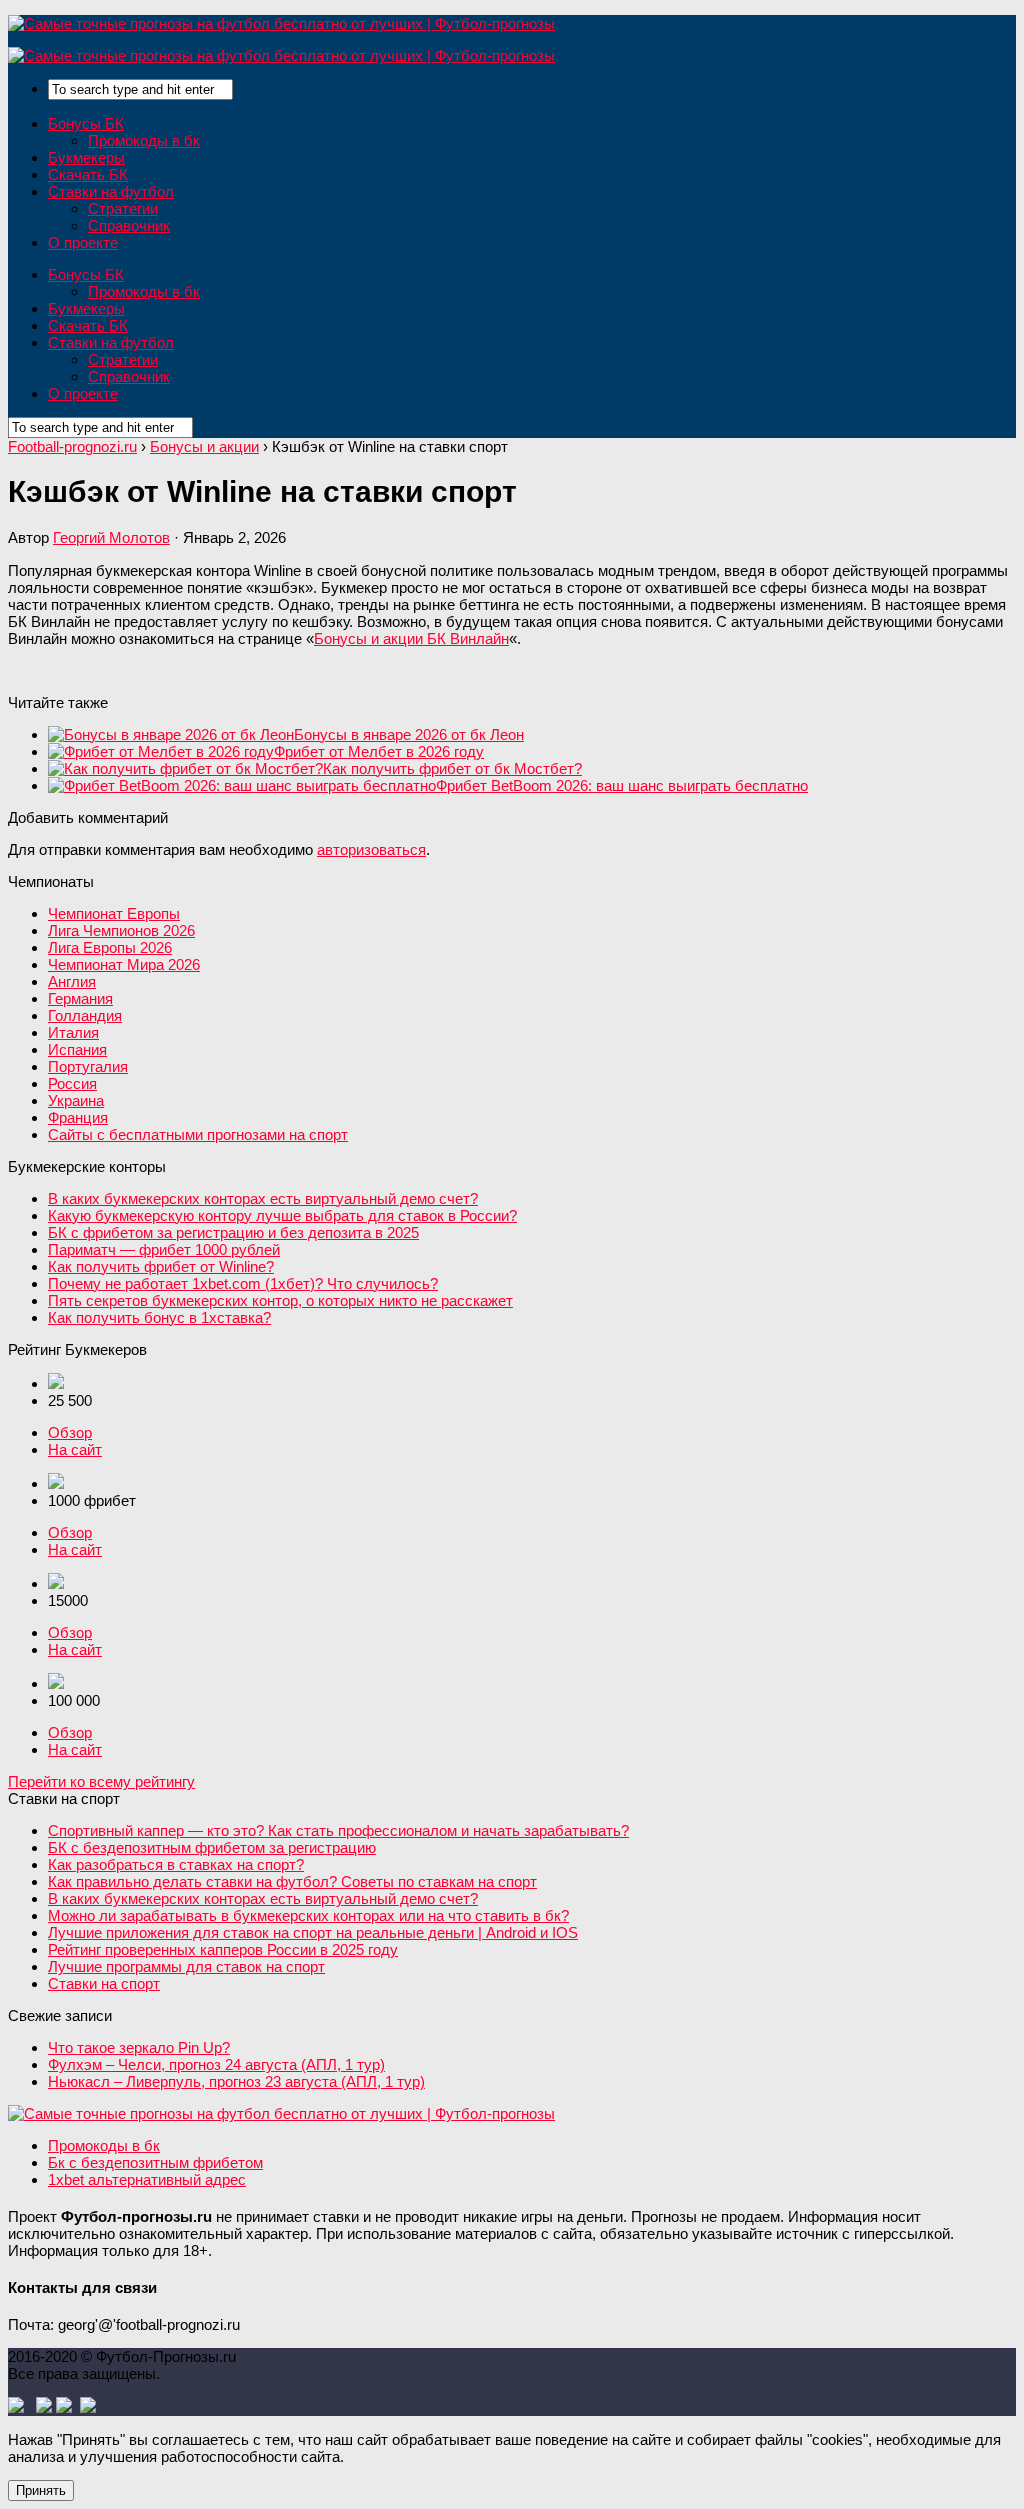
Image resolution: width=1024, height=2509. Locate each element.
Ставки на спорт (104, 1983)
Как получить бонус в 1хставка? (159, 1317)
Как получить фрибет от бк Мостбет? (452, 768)
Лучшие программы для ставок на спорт (186, 1966)
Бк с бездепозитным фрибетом (155, 2162)
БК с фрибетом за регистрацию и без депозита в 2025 (233, 1232)
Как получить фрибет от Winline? (161, 1266)
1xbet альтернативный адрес (147, 2179)
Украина (76, 1100)
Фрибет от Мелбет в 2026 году (379, 751)
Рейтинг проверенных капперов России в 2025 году (223, 1949)
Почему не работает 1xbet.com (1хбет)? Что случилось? (243, 1283)
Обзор (70, 1432)
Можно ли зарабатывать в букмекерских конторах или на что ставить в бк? (308, 1915)
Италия (73, 1032)
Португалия (88, 1066)
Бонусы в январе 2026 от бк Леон (409, 734)
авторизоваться (371, 849)
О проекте (83, 242)
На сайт (75, 1449)
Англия (72, 981)
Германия (80, 998)
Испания (77, 1049)
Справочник (129, 225)
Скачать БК (88, 174)
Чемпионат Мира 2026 (124, 964)
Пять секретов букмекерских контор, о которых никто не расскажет (280, 1300)
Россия (72, 1083)
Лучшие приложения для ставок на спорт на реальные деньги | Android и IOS (313, 1932)
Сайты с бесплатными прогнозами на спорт (198, 1134)
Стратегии (123, 208)
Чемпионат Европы (114, 913)
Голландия (85, 1015)
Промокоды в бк (144, 140)
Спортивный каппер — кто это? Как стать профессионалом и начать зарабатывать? (338, 1830)
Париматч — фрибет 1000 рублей (164, 1249)
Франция (78, 1117)
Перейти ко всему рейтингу (101, 1781)
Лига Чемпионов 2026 (121, 930)
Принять (41, 2490)
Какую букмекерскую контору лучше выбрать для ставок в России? (282, 1215)
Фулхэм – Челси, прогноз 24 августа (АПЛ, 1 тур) (216, 2064)
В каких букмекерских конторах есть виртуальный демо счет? (263, 1198)
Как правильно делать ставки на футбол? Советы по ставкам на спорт (292, 1881)
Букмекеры (86, 157)
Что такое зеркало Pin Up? (139, 2047)
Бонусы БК (86, 123)
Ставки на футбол (111, 191)
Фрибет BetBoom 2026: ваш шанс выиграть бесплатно (622, 785)
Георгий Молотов (111, 537)
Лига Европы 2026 (110, 947)
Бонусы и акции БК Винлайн (411, 638)
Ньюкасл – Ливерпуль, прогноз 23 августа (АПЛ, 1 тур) (236, 2081)
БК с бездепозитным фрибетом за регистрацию (212, 1847)
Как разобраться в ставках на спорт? (176, 1864)
